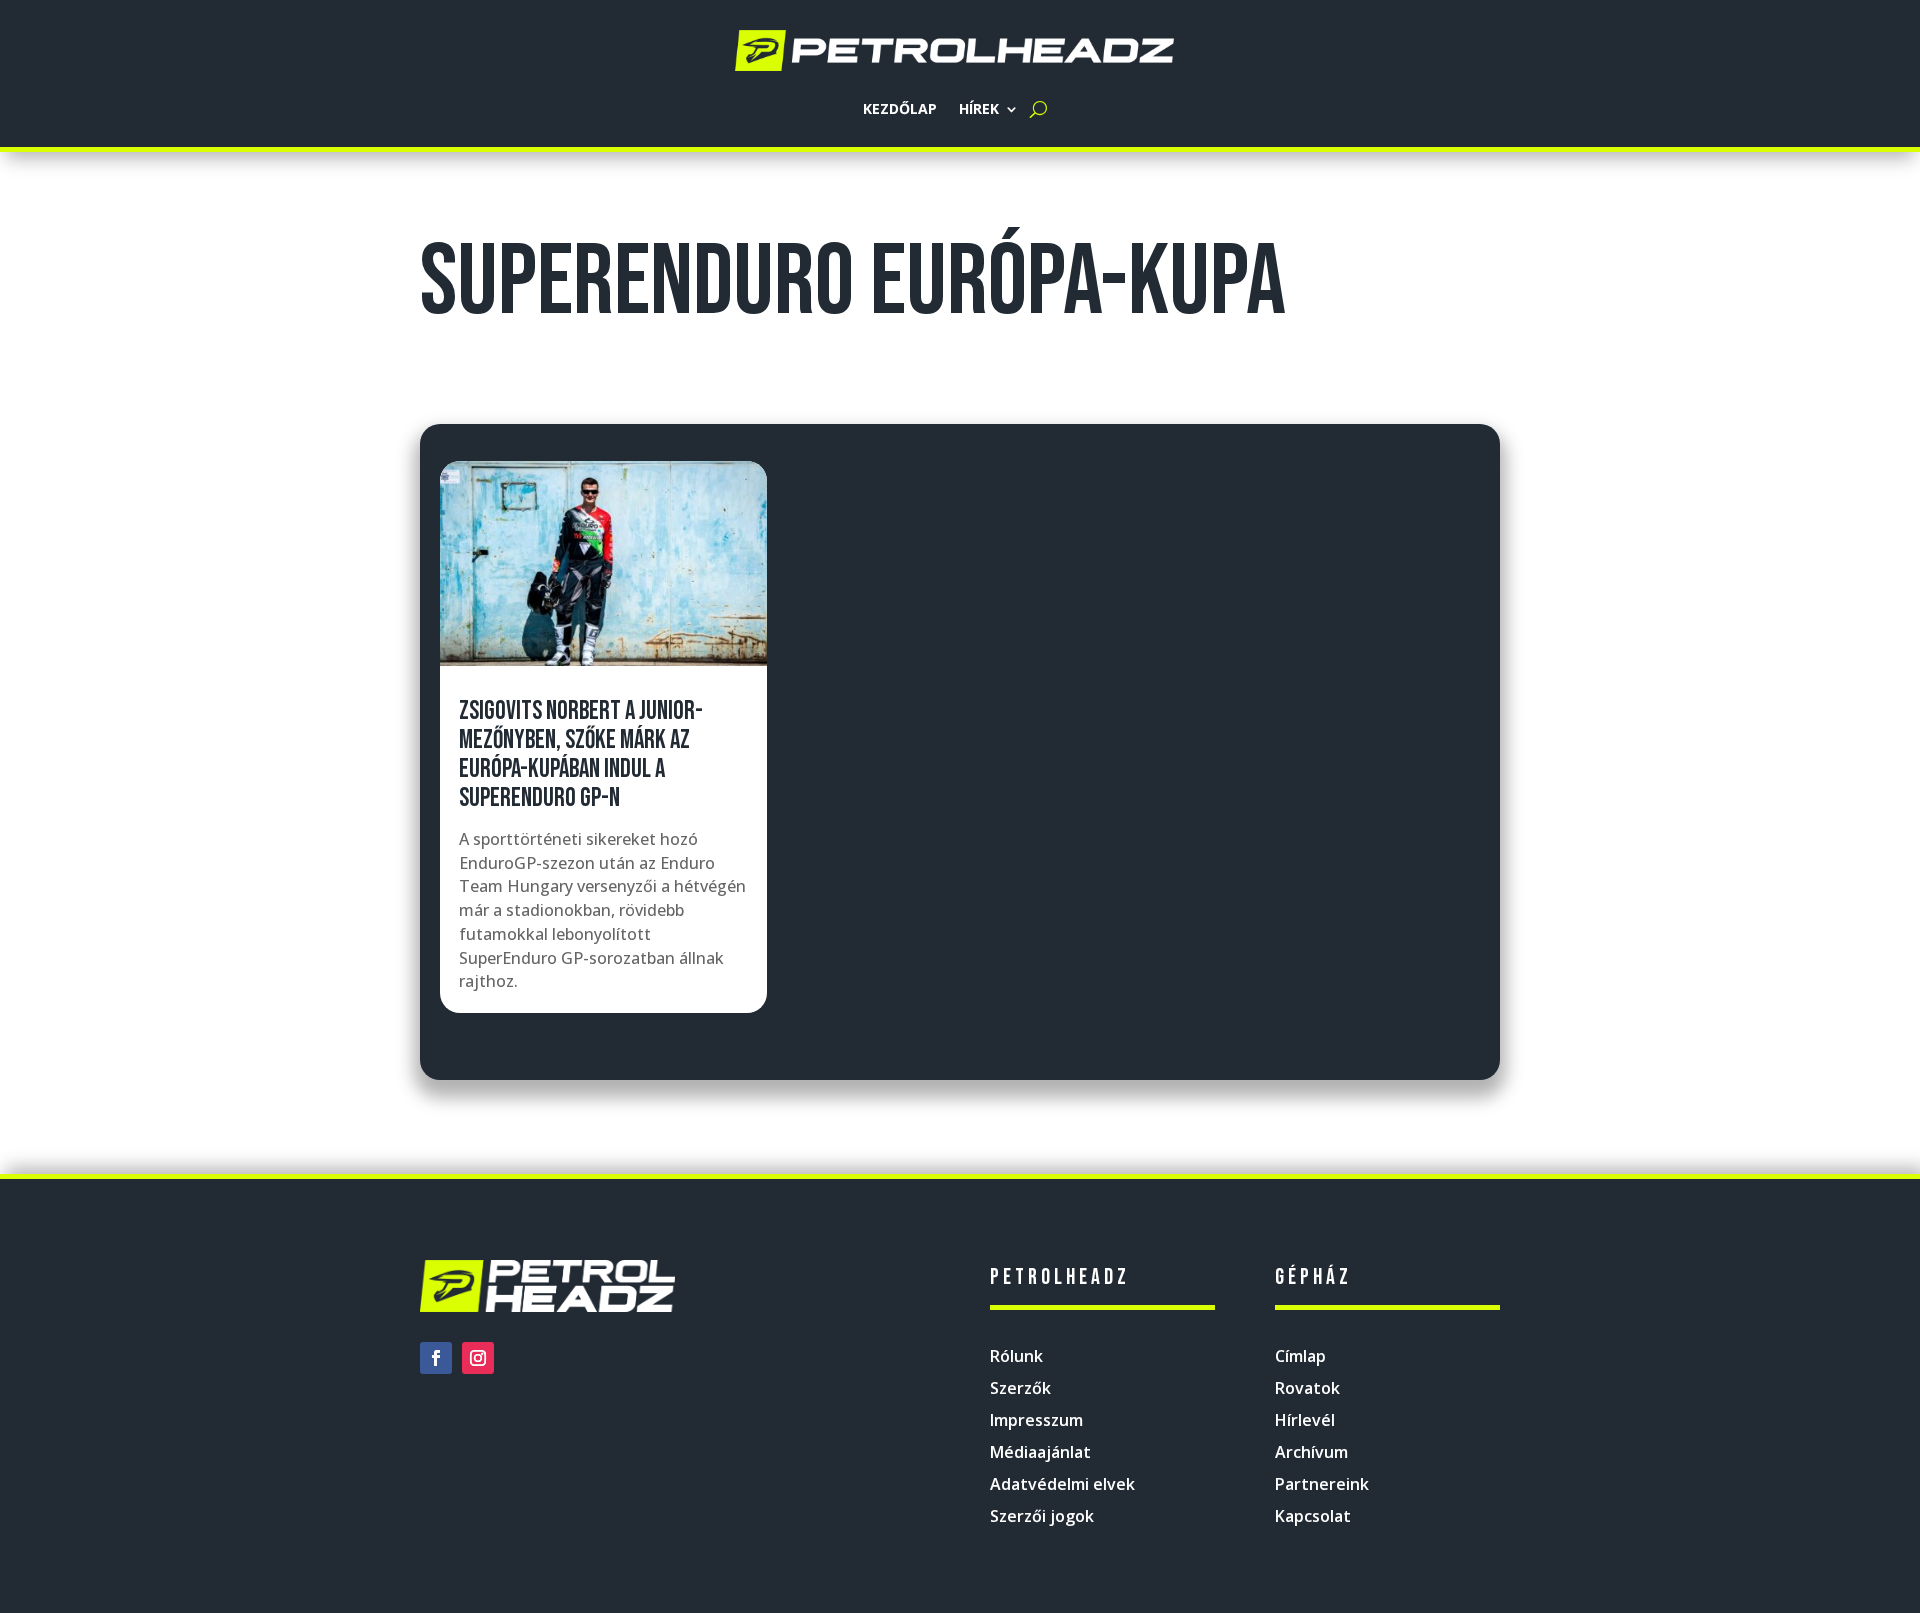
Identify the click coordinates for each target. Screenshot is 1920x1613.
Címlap (1300, 1356)
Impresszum (1036, 1420)
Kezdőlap (900, 108)
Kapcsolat (1313, 1516)
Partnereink (1322, 1484)
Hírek (979, 108)
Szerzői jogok (1042, 1516)
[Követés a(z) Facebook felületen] (436, 1358)
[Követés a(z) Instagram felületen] (478, 1358)
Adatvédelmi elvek (1062, 1484)
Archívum (1311, 1452)
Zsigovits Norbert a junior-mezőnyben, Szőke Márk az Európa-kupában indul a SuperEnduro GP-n (581, 755)
